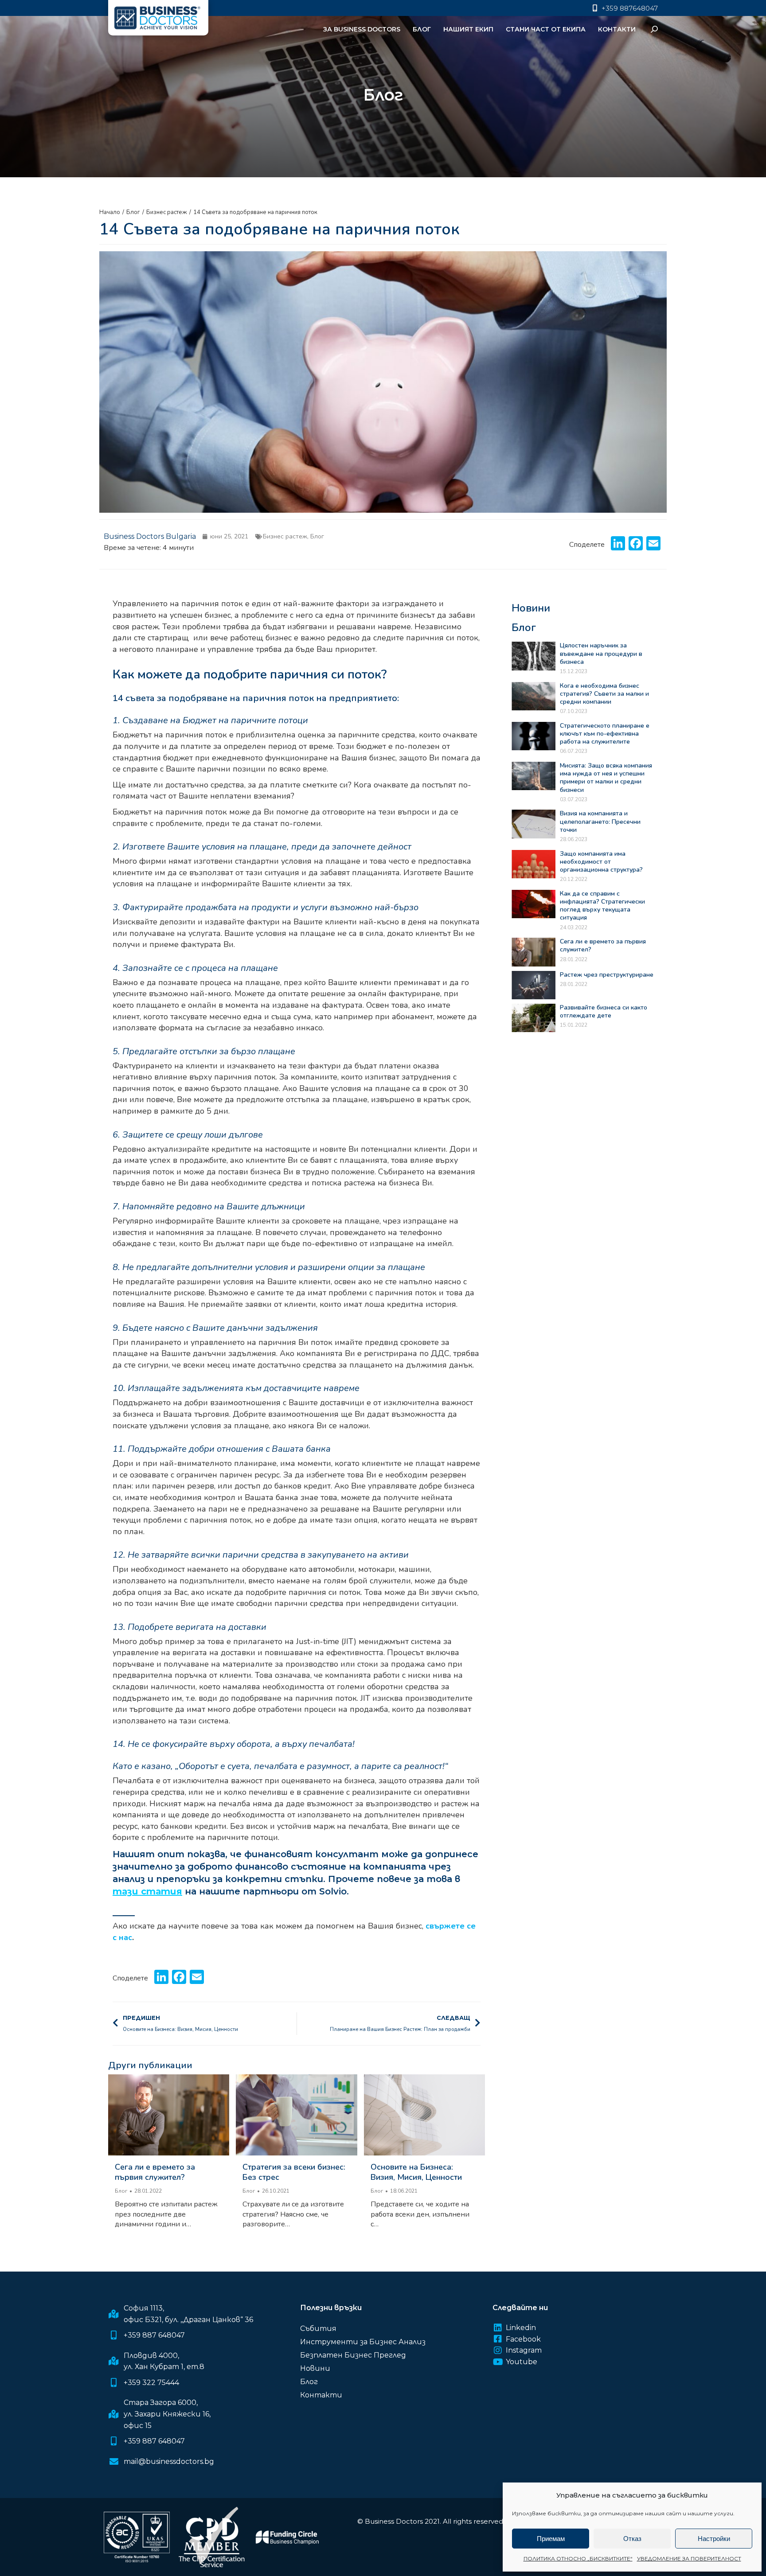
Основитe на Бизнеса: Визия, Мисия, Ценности (416, 2172)
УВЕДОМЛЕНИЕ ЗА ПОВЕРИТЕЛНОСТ (689, 2558)
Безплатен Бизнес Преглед (353, 2355)
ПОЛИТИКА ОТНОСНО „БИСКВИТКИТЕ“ (578, 2558)
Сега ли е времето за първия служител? (155, 2172)
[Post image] (169, 2115)
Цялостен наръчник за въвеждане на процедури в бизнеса (601, 653)
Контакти (321, 2395)
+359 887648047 (630, 8)
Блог (317, 536)
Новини (315, 2368)
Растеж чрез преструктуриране (607, 975)
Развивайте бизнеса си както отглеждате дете (604, 1011)
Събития (318, 2329)
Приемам (551, 2539)
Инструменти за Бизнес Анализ (363, 2342)
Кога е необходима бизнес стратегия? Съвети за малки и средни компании (604, 694)
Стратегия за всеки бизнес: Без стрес (294, 2172)
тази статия (147, 1891)
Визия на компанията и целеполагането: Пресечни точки (600, 821)
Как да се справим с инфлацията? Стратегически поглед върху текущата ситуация (602, 906)
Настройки (714, 2539)
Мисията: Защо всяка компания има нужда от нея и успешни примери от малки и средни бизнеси (606, 778)
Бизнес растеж (285, 536)
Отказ (632, 2539)
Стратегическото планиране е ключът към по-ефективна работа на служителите (605, 734)
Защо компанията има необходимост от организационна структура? (602, 862)
